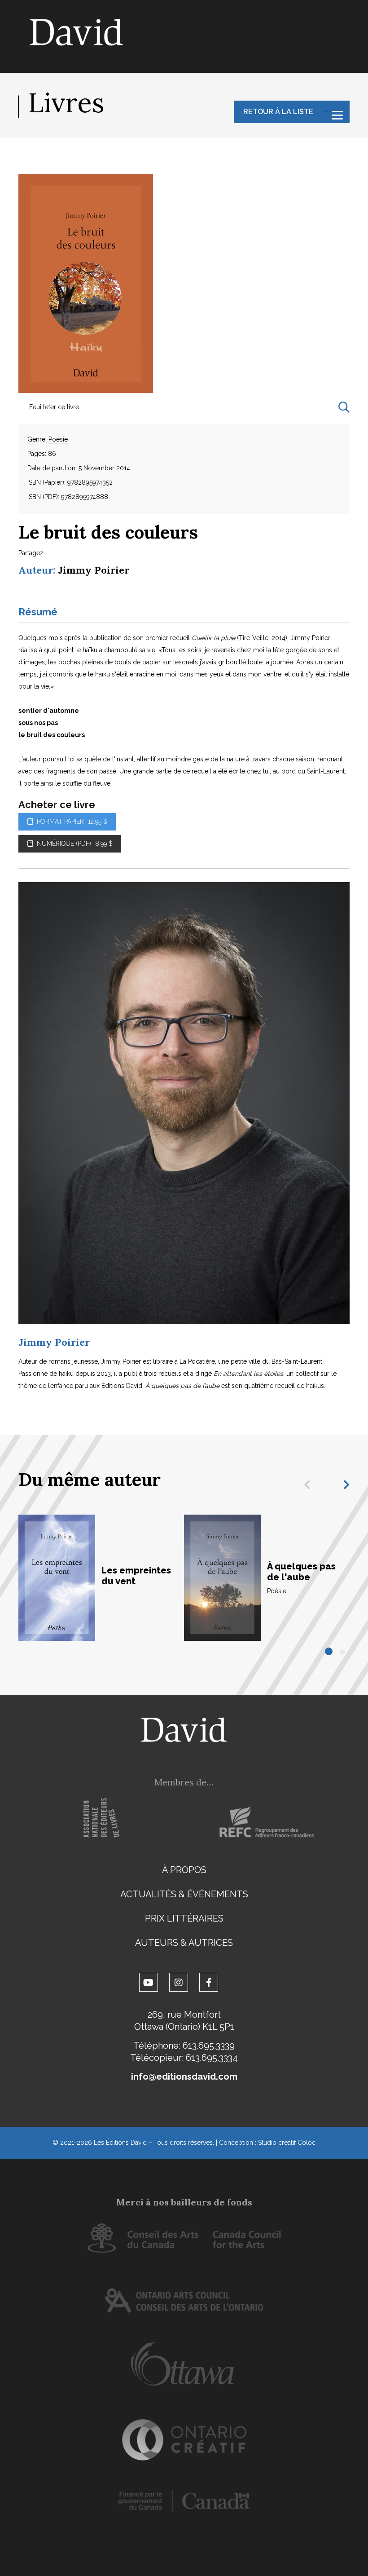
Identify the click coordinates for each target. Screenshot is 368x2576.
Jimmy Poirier (94, 570)
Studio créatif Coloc (287, 2143)
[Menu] (337, 115)
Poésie (58, 439)
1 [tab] (329, 1652)
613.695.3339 (209, 2046)
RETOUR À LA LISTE (278, 112)
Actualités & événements (184, 1894)
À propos (184, 1870)
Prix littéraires (184, 1918)
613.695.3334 (212, 2058)
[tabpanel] (101, 1578)
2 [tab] (343, 1652)
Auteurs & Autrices (184, 1943)
